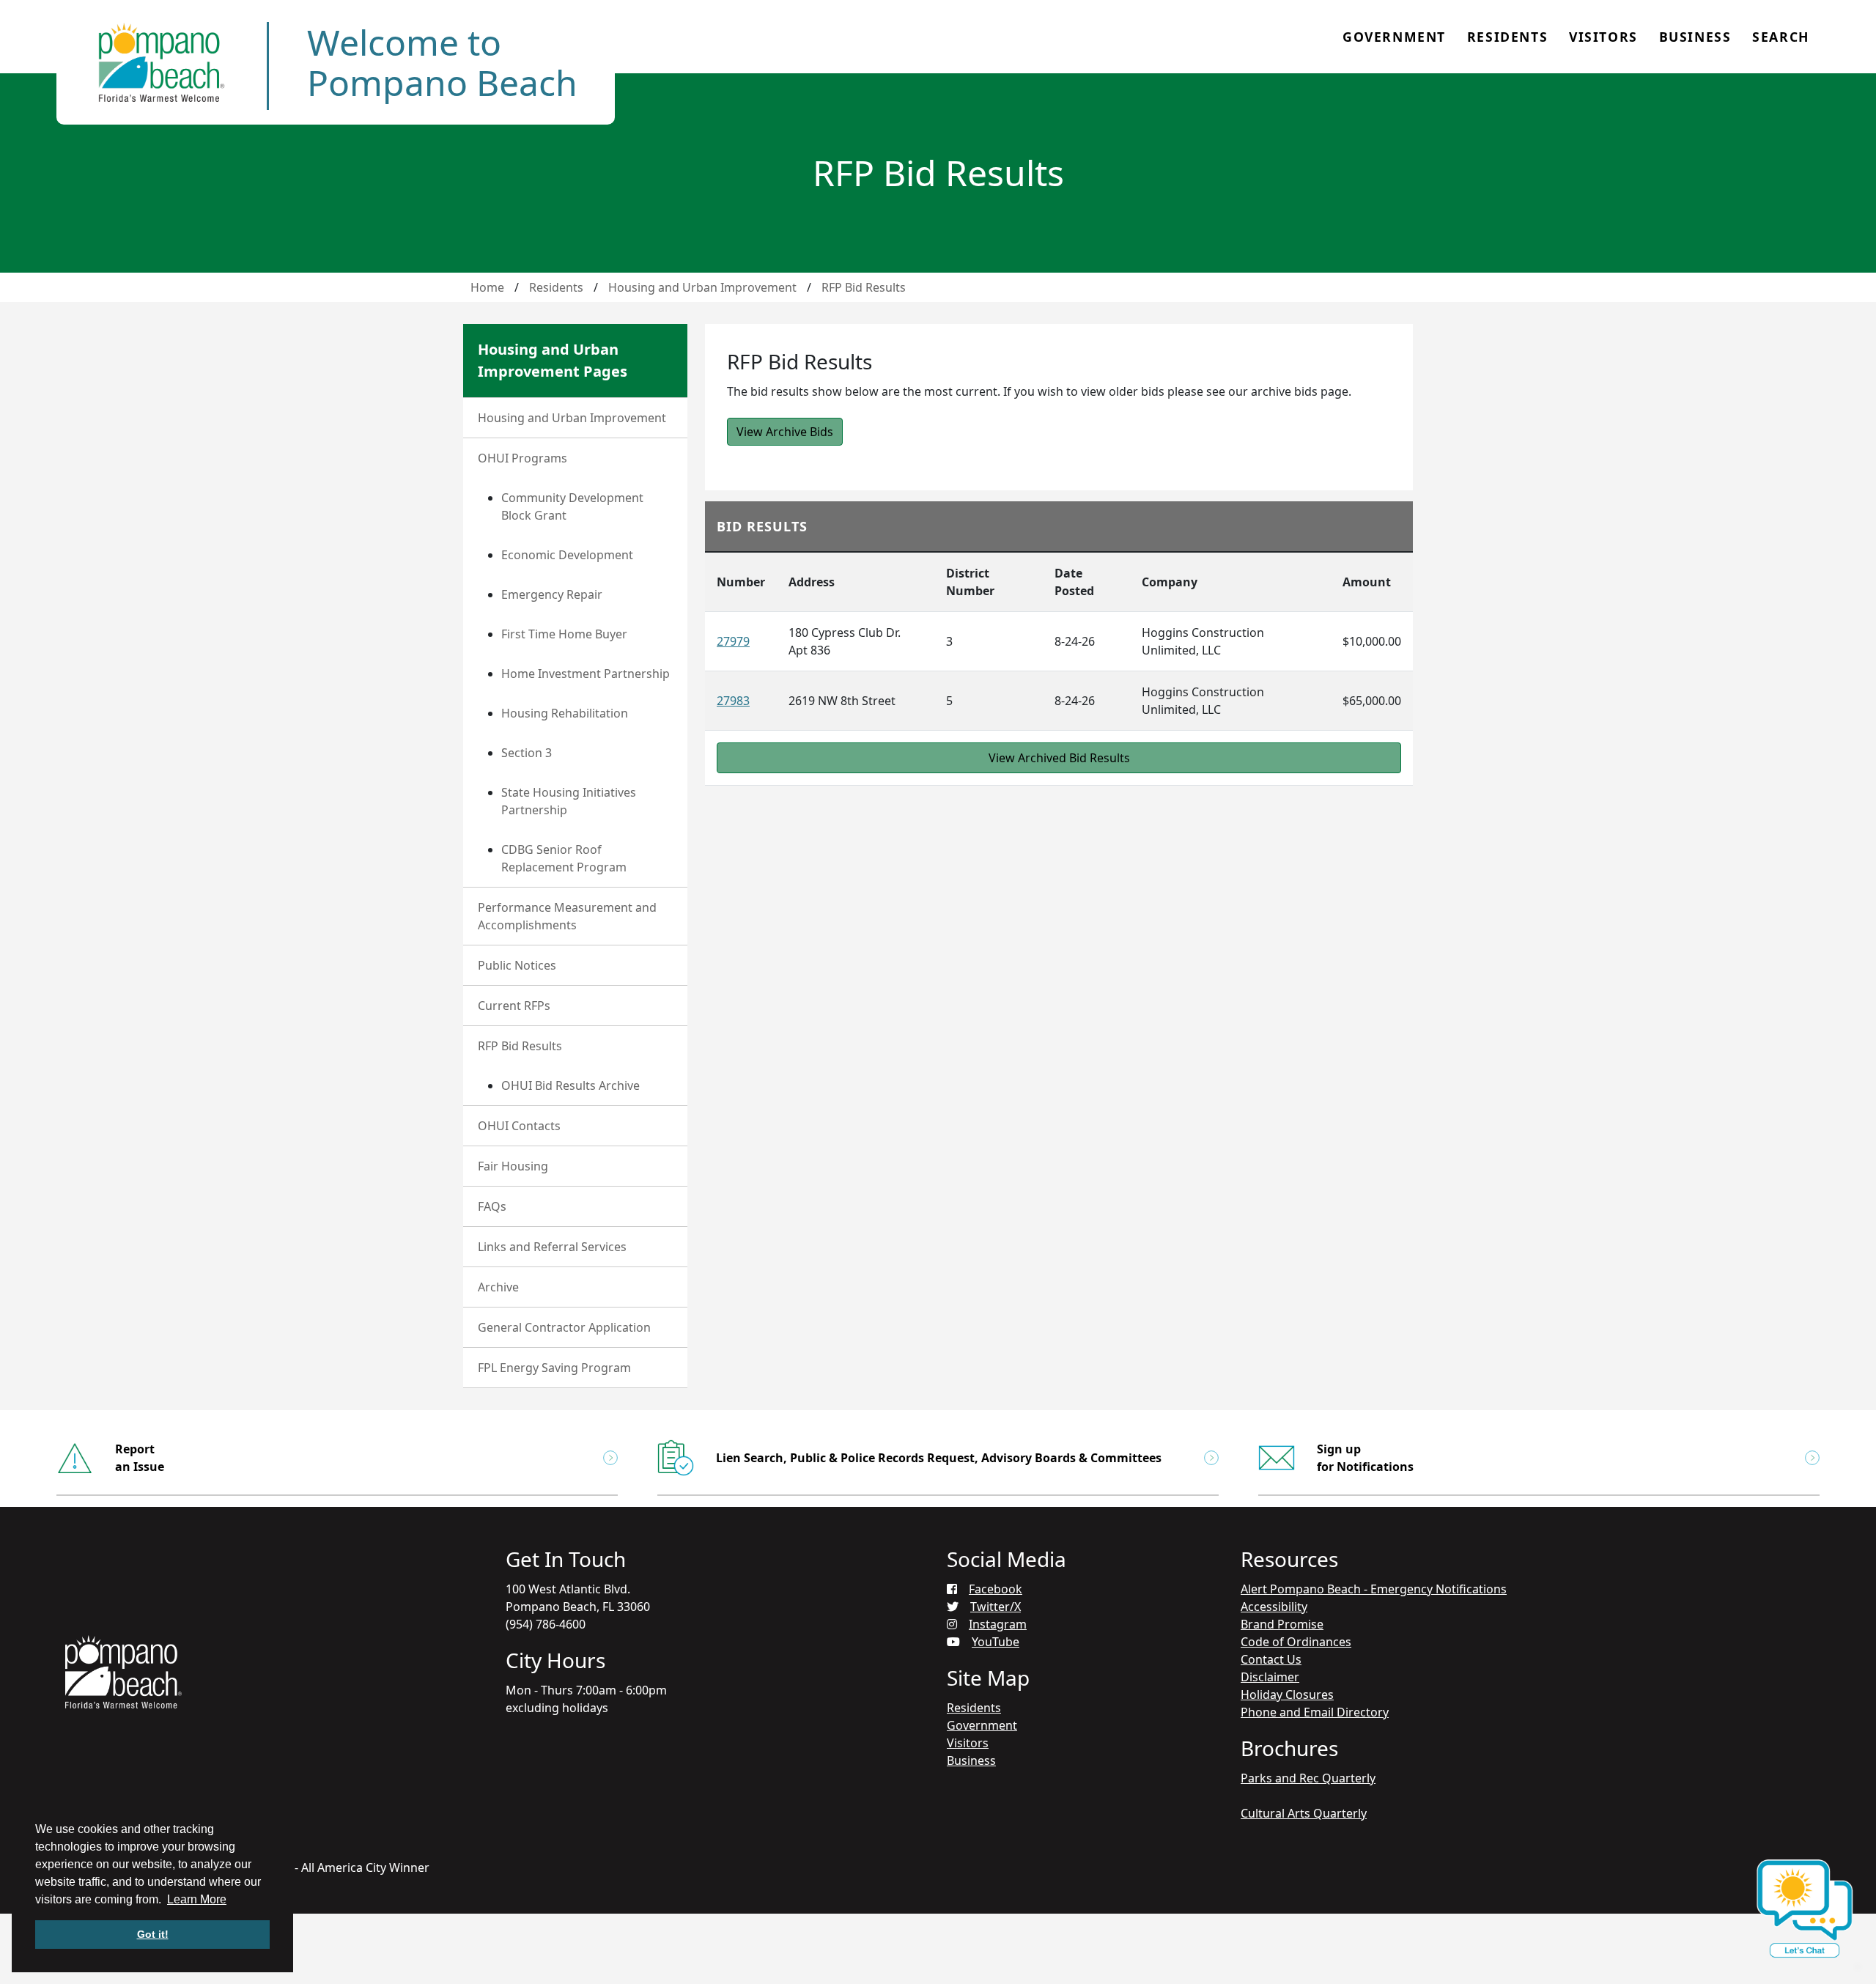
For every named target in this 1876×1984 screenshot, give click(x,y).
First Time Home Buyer (564, 634)
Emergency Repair (552, 594)
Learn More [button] (197, 1899)
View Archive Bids (785, 432)
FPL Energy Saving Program (554, 1368)
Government (1394, 37)
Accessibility (1274, 1607)
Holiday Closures (1287, 1694)
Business (1695, 37)
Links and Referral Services (552, 1247)
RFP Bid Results (864, 287)
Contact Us (1271, 1659)
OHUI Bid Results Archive (570, 1085)
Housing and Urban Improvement (702, 287)
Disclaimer (1270, 1677)
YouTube (996, 1642)
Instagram (998, 1624)
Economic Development (567, 555)
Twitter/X (996, 1607)
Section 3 (527, 753)
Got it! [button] (153, 1934)
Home (487, 287)
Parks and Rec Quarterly (1308, 1778)
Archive (498, 1287)
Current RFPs (514, 1006)
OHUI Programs (522, 458)
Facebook (996, 1589)
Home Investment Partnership (586, 674)
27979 (733, 641)
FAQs (492, 1206)
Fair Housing (513, 1166)
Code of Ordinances (1296, 1642)
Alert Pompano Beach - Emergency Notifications (1374, 1589)
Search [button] (1781, 37)
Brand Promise (1282, 1624)
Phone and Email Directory (1315, 1712)
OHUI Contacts (519, 1126)
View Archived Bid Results (1059, 758)
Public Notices (517, 965)
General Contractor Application (564, 1327)
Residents (1507, 37)
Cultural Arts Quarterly (1304, 1813)
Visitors (1603, 37)
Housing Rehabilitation (565, 713)
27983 (733, 701)
